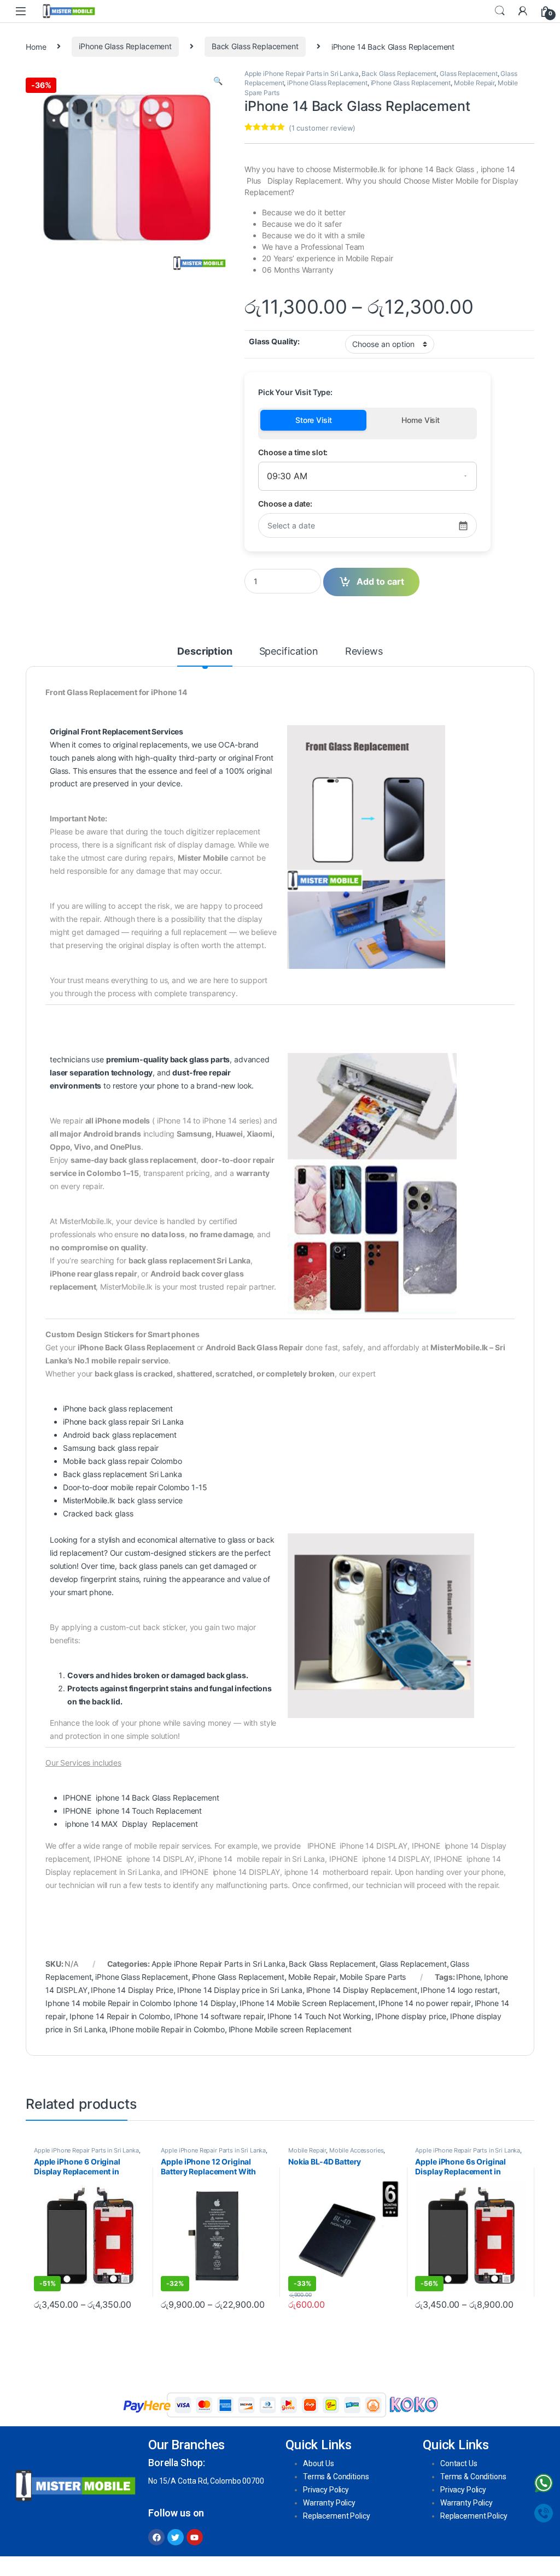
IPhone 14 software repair (219, 2016)
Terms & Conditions (336, 2477)
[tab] (205, 656)
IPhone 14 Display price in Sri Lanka (240, 1990)
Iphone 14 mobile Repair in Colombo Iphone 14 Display (141, 2003)
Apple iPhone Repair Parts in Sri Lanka (302, 73)
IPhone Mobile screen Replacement (290, 2029)
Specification (289, 652)
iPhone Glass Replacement (125, 46)
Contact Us (459, 2463)
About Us (319, 2463)
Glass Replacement (469, 73)
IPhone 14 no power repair (425, 2003)
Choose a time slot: (293, 452)
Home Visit (421, 420)
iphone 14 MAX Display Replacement (130, 1824)
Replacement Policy (336, 2516)
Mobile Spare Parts (373, 1977)
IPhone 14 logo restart (459, 1990)
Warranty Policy (329, 2503)
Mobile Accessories (356, 2150)
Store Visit (313, 420)
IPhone (468, 1977)
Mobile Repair (474, 83)
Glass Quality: (274, 341)
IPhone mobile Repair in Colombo (167, 2029)
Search (500, 11)
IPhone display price (411, 2016)
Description (205, 652)
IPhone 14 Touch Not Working (319, 2016)
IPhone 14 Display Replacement (362, 1990)
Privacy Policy (326, 2490)
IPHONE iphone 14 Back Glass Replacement (144, 1798)
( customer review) (322, 128)
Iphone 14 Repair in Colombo (120, 2016)
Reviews (364, 652)
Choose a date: (285, 504)
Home (36, 46)
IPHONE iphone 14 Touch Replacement (132, 1811)
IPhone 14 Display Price (132, 1990)
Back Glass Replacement (255, 46)
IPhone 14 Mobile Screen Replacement (307, 2003)
